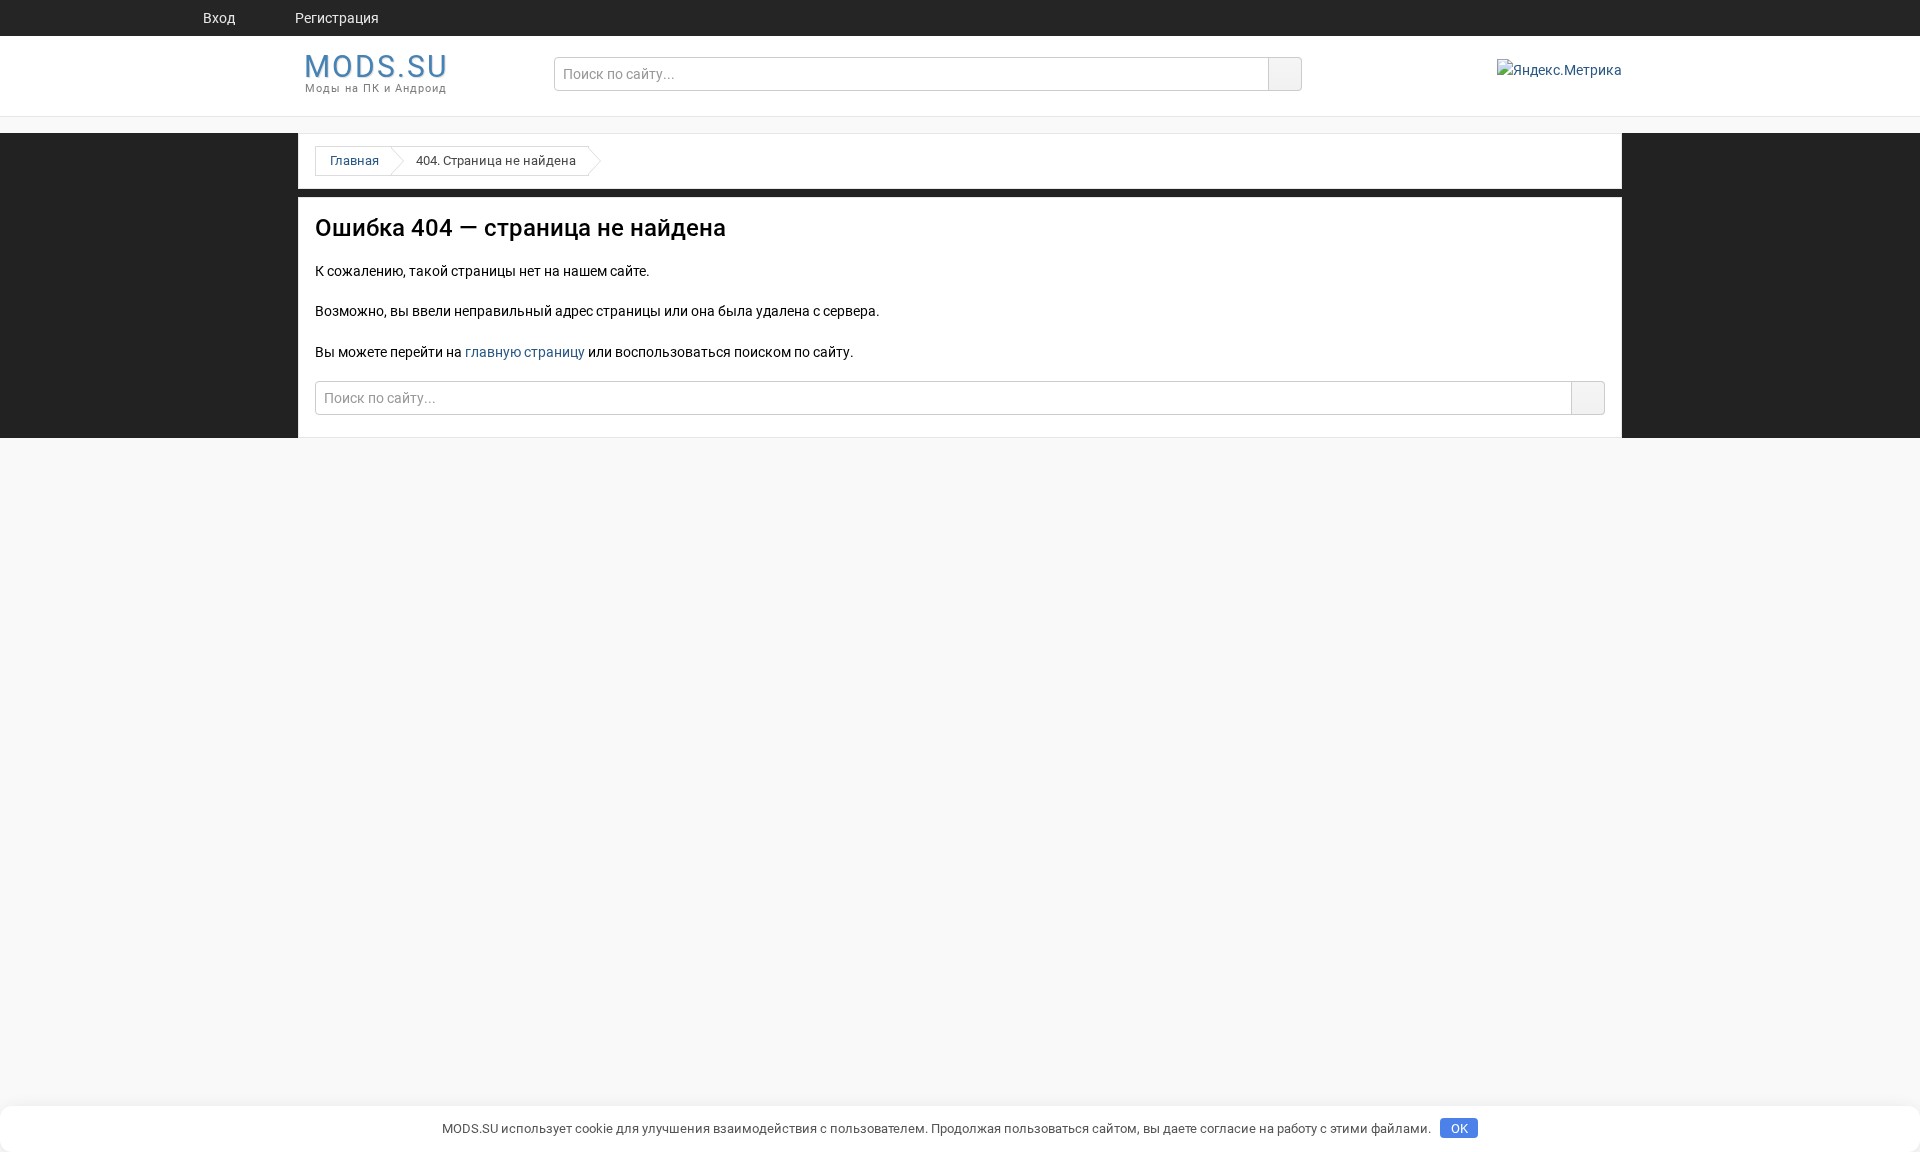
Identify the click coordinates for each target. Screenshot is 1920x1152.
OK (1459, 1128)
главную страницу (525, 352)
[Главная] (128, 18)
